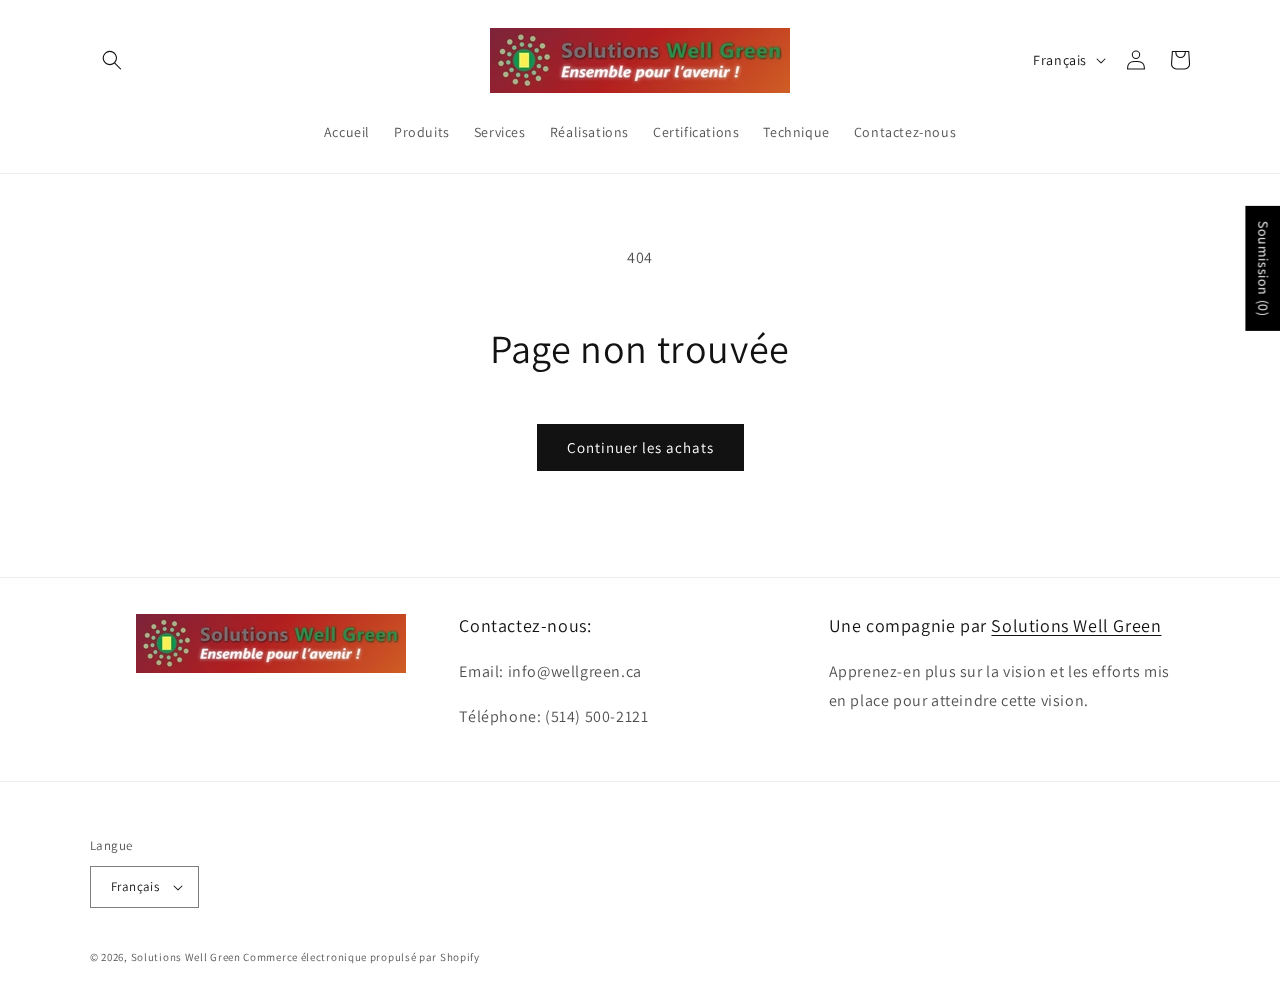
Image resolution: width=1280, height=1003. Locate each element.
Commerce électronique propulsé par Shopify (361, 957)
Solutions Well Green (1076, 625)
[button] (112, 60)
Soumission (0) (1263, 268)
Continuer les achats (640, 447)
